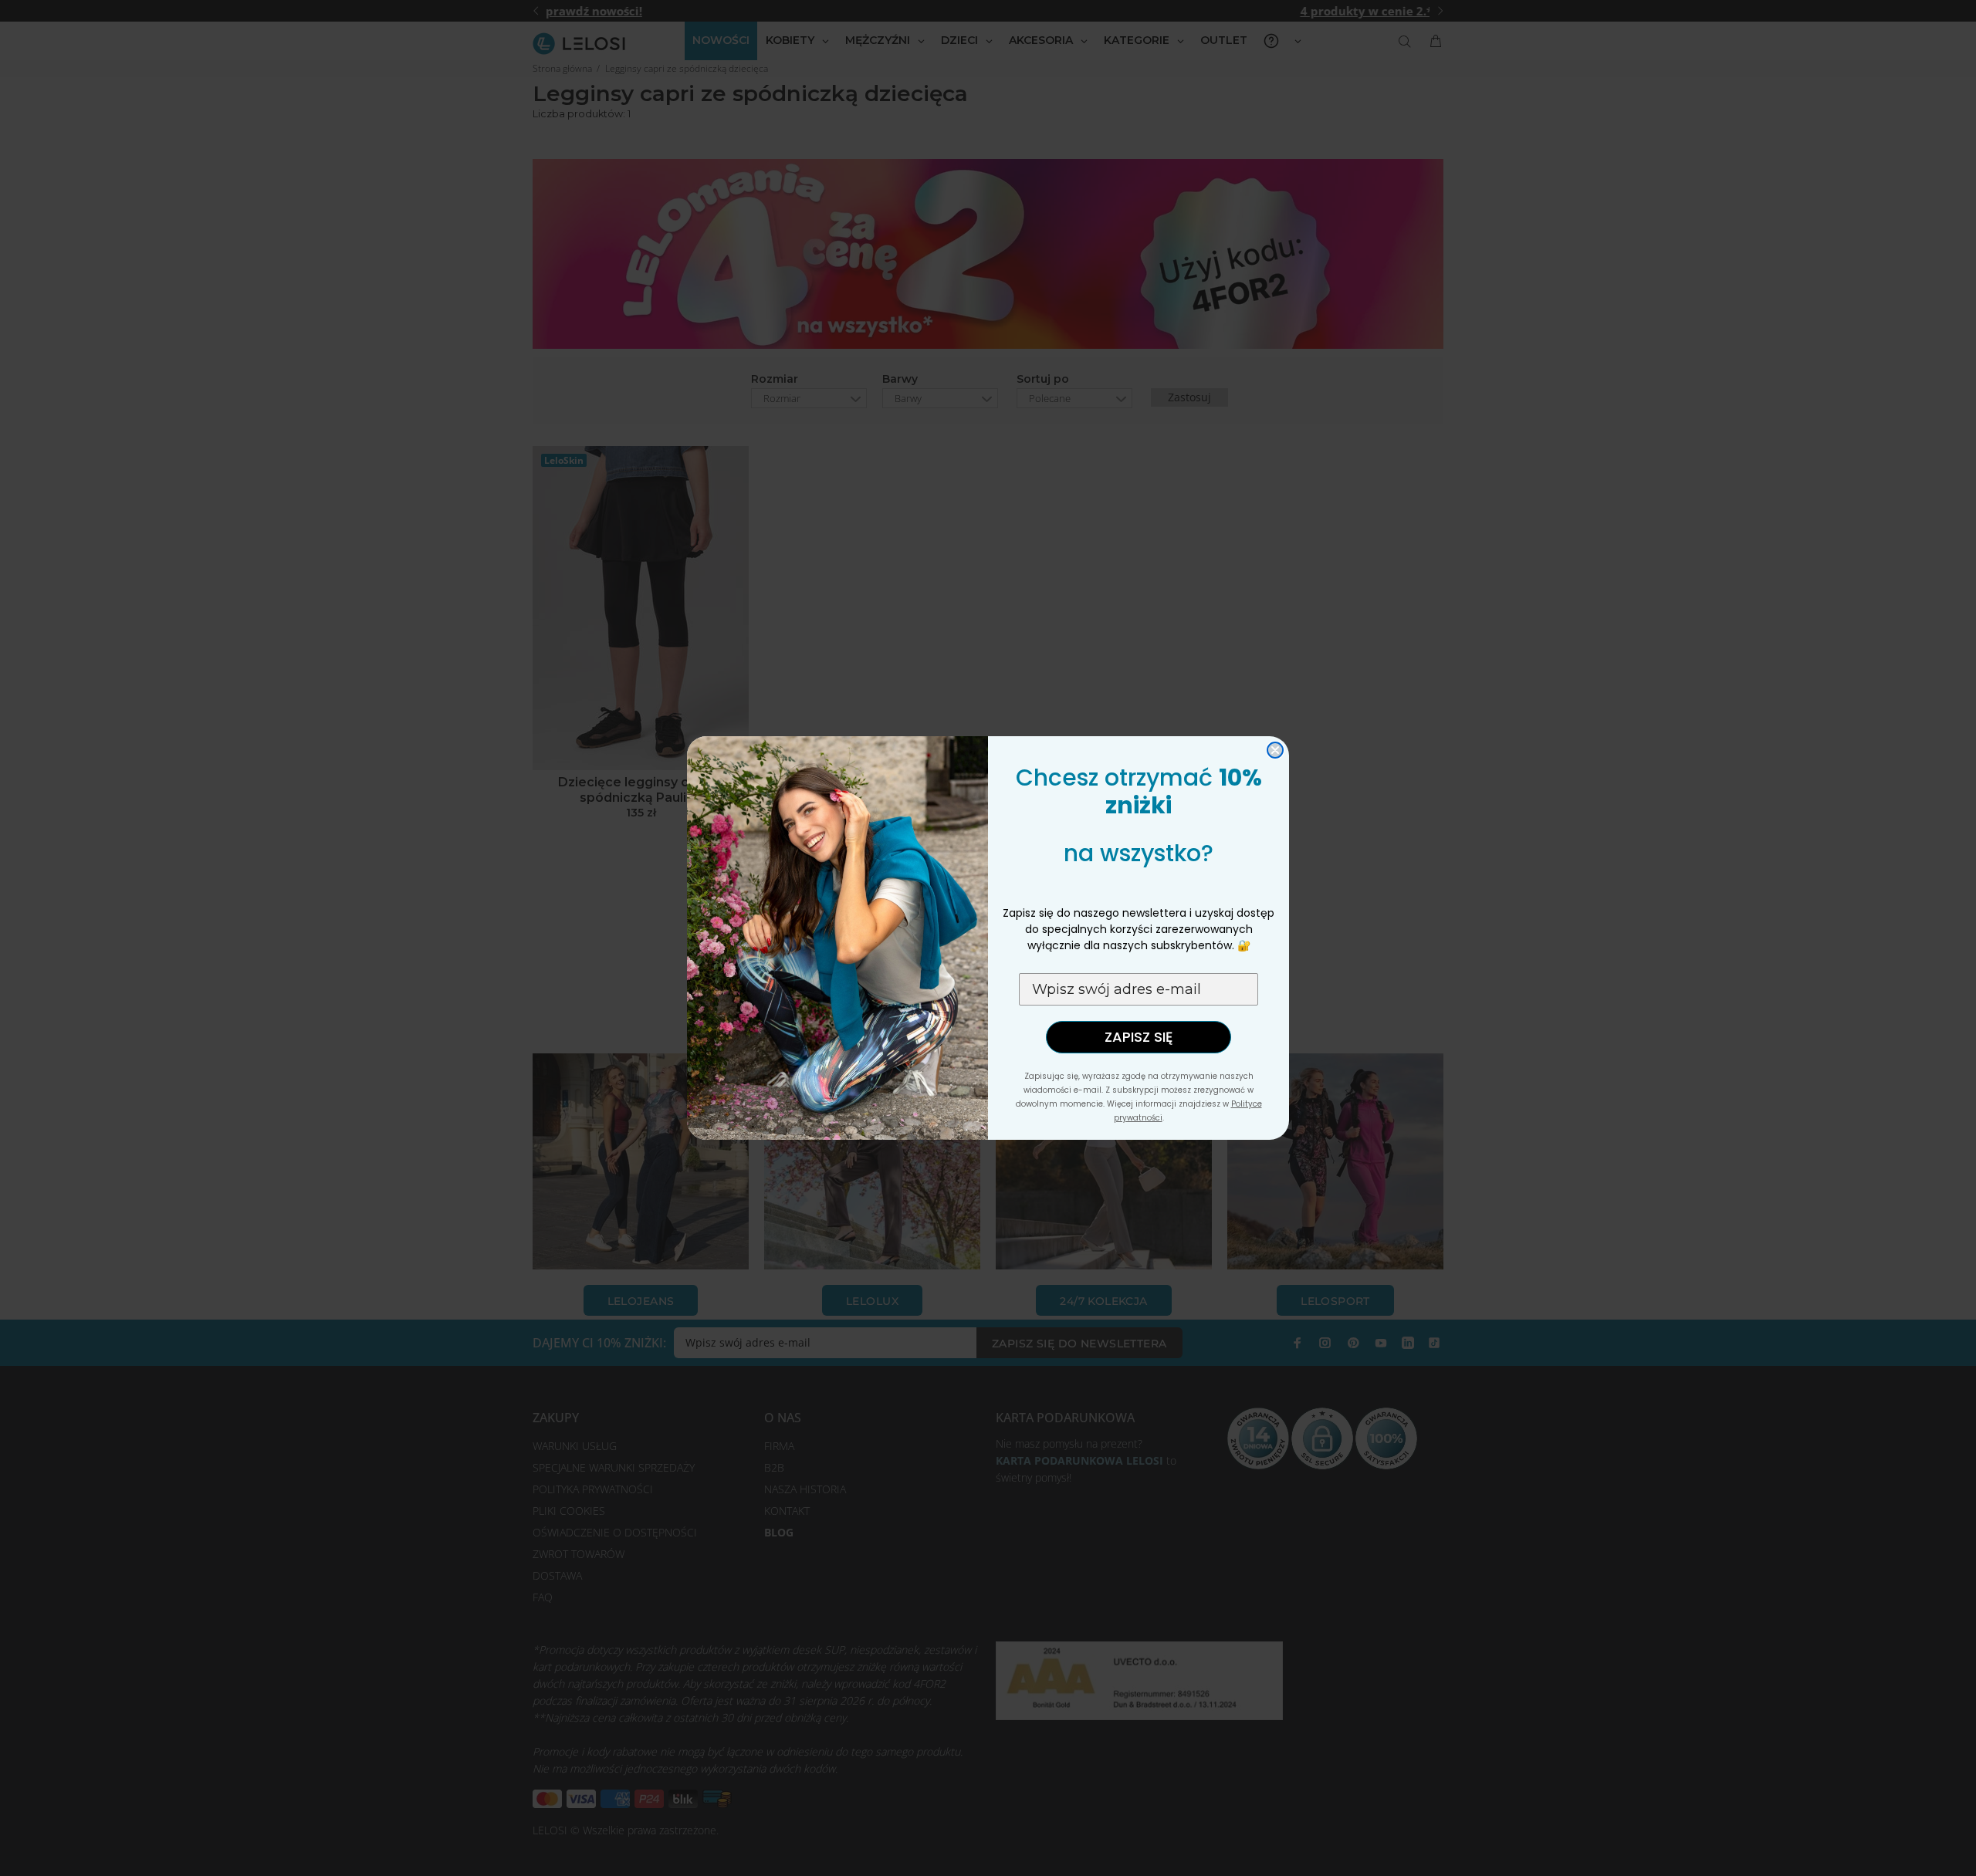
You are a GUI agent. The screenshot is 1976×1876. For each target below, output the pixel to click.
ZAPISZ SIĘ (1139, 1037)
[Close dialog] (1275, 750)
